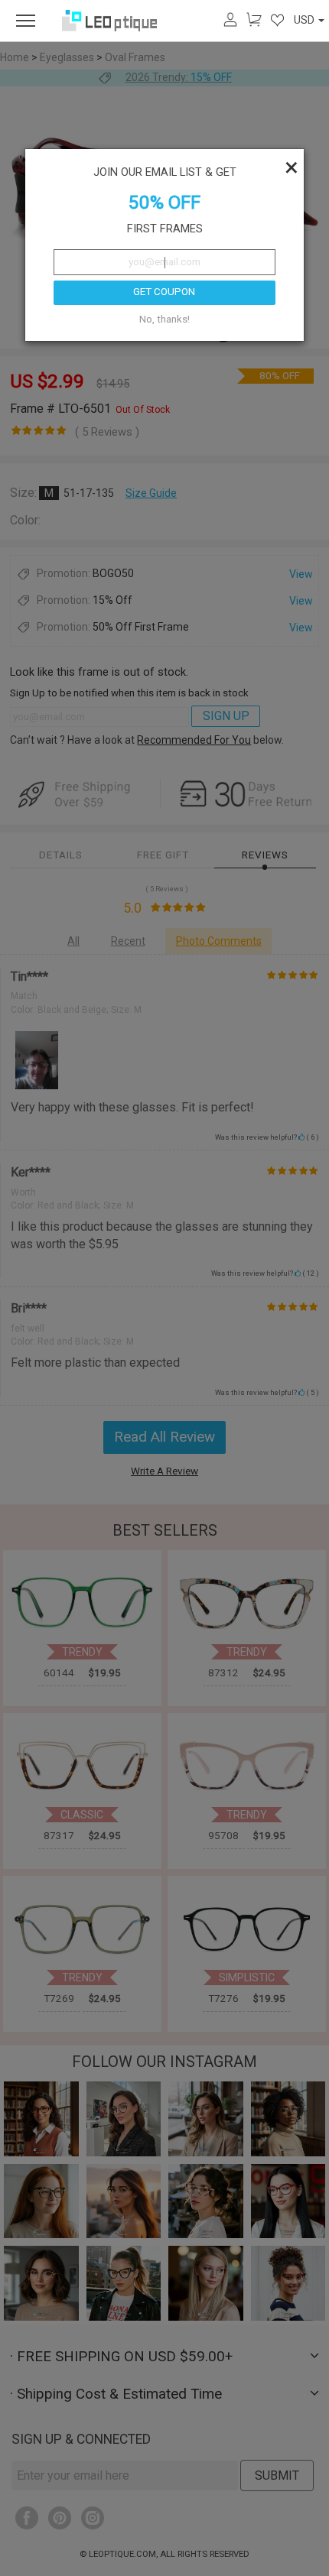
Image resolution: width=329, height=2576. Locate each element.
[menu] (26, 21)
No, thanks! (164, 319)
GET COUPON (164, 292)
